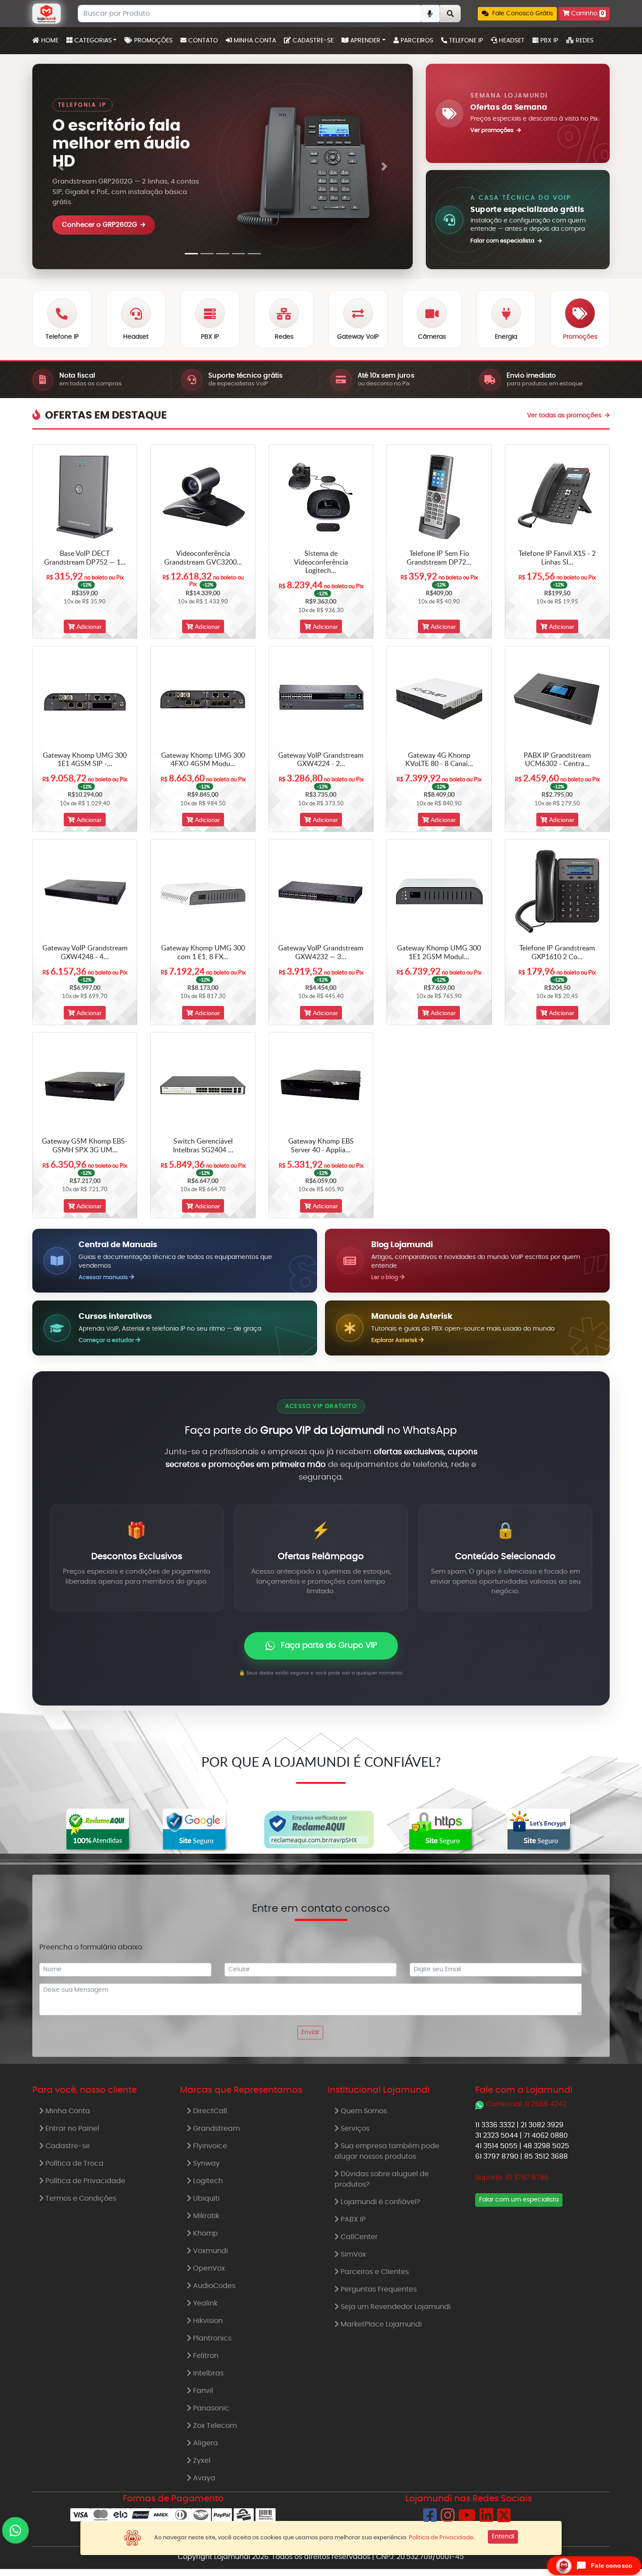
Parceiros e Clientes (374, 2272)
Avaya (203, 2478)
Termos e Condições (80, 2198)
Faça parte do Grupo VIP (329, 1646)
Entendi (503, 2537)
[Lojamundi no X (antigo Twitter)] (504, 2519)
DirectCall (209, 2111)
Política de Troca (74, 2163)
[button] (517, 14)
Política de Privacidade (85, 2181)
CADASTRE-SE (312, 41)
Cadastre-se (67, 2146)
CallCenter (358, 2237)
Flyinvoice (209, 2146)
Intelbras (207, 2373)
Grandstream (216, 2129)
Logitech (207, 2181)
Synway (205, 2163)
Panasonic (210, 2408)
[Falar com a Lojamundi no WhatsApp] (15, 2530)
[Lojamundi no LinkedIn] (487, 2519)
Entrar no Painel (71, 2129)
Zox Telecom (214, 2426)
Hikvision (207, 2321)
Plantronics (211, 2338)
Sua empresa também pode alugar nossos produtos (387, 2151)
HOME (51, 40)
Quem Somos (363, 2111)
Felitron (205, 2356)
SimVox (352, 2254)
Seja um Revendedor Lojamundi (395, 2307)
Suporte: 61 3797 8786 (512, 2177)
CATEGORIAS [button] (92, 41)
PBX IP (548, 41)
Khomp (205, 2233)
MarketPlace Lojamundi (380, 2324)
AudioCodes (213, 2286)
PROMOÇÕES (152, 41)
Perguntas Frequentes (378, 2289)
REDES (584, 41)
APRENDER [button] (364, 41)
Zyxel (201, 2461)
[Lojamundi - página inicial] (47, 14)
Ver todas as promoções (565, 416)
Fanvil (202, 2391)
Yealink (204, 2303)
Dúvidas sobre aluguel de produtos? (382, 2179)
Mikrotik (205, 2216)
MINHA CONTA (254, 41)
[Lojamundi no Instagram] (448, 2519)
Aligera (205, 2443)
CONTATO (202, 41)
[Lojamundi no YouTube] (467, 2519)
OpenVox (208, 2268)
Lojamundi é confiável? (380, 2202)
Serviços (354, 2129)
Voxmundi (210, 2251)
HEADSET (511, 41)
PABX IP (352, 2219)
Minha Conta (67, 2111)
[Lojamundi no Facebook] (430, 2519)
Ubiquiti (205, 2198)
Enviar (310, 2032)
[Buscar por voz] (430, 14)
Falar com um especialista (519, 2200)
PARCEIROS (416, 41)
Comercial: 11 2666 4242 (526, 2104)
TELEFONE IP (465, 41)
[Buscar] (450, 14)
